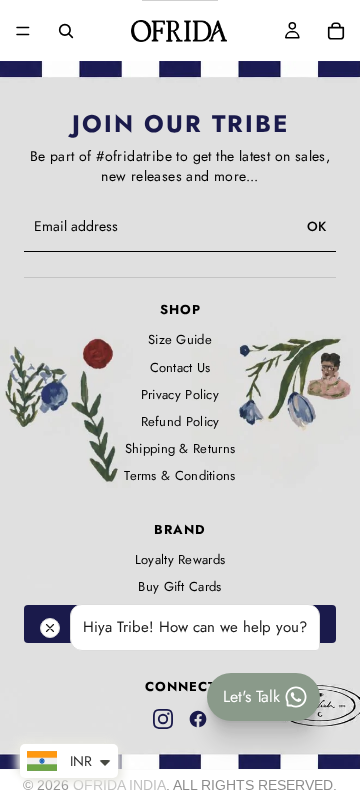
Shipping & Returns (180, 449)
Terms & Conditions (179, 476)
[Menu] (23, 31)
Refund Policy (180, 422)
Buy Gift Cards (179, 587)
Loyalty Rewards (180, 560)
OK (316, 226)
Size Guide (180, 340)
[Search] (66, 31)
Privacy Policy (180, 395)
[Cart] (336, 31)
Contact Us (180, 368)
